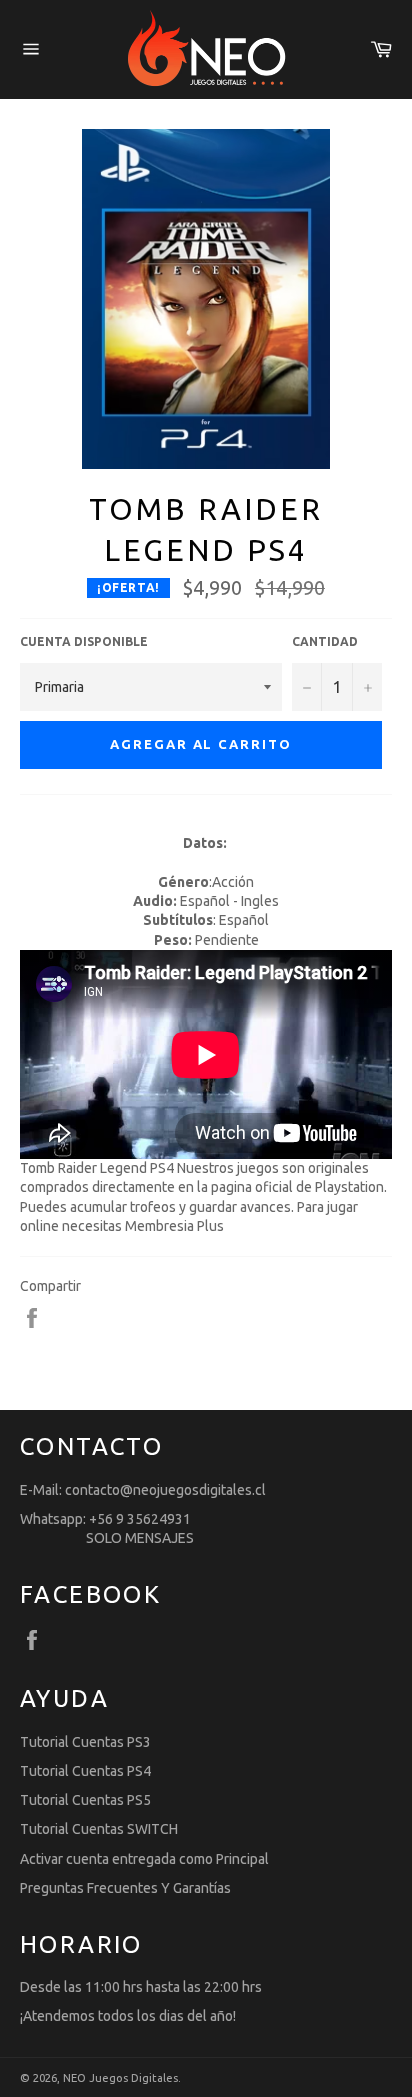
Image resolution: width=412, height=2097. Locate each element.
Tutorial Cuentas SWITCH (99, 1829)
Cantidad (325, 641)
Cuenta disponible (84, 641)
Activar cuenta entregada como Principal (144, 1859)
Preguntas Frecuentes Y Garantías (125, 1888)
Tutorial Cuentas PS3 (85, 1742)
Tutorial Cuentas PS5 (85, 1800)
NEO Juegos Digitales (120, 2078)
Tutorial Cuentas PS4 (85, 1771)
